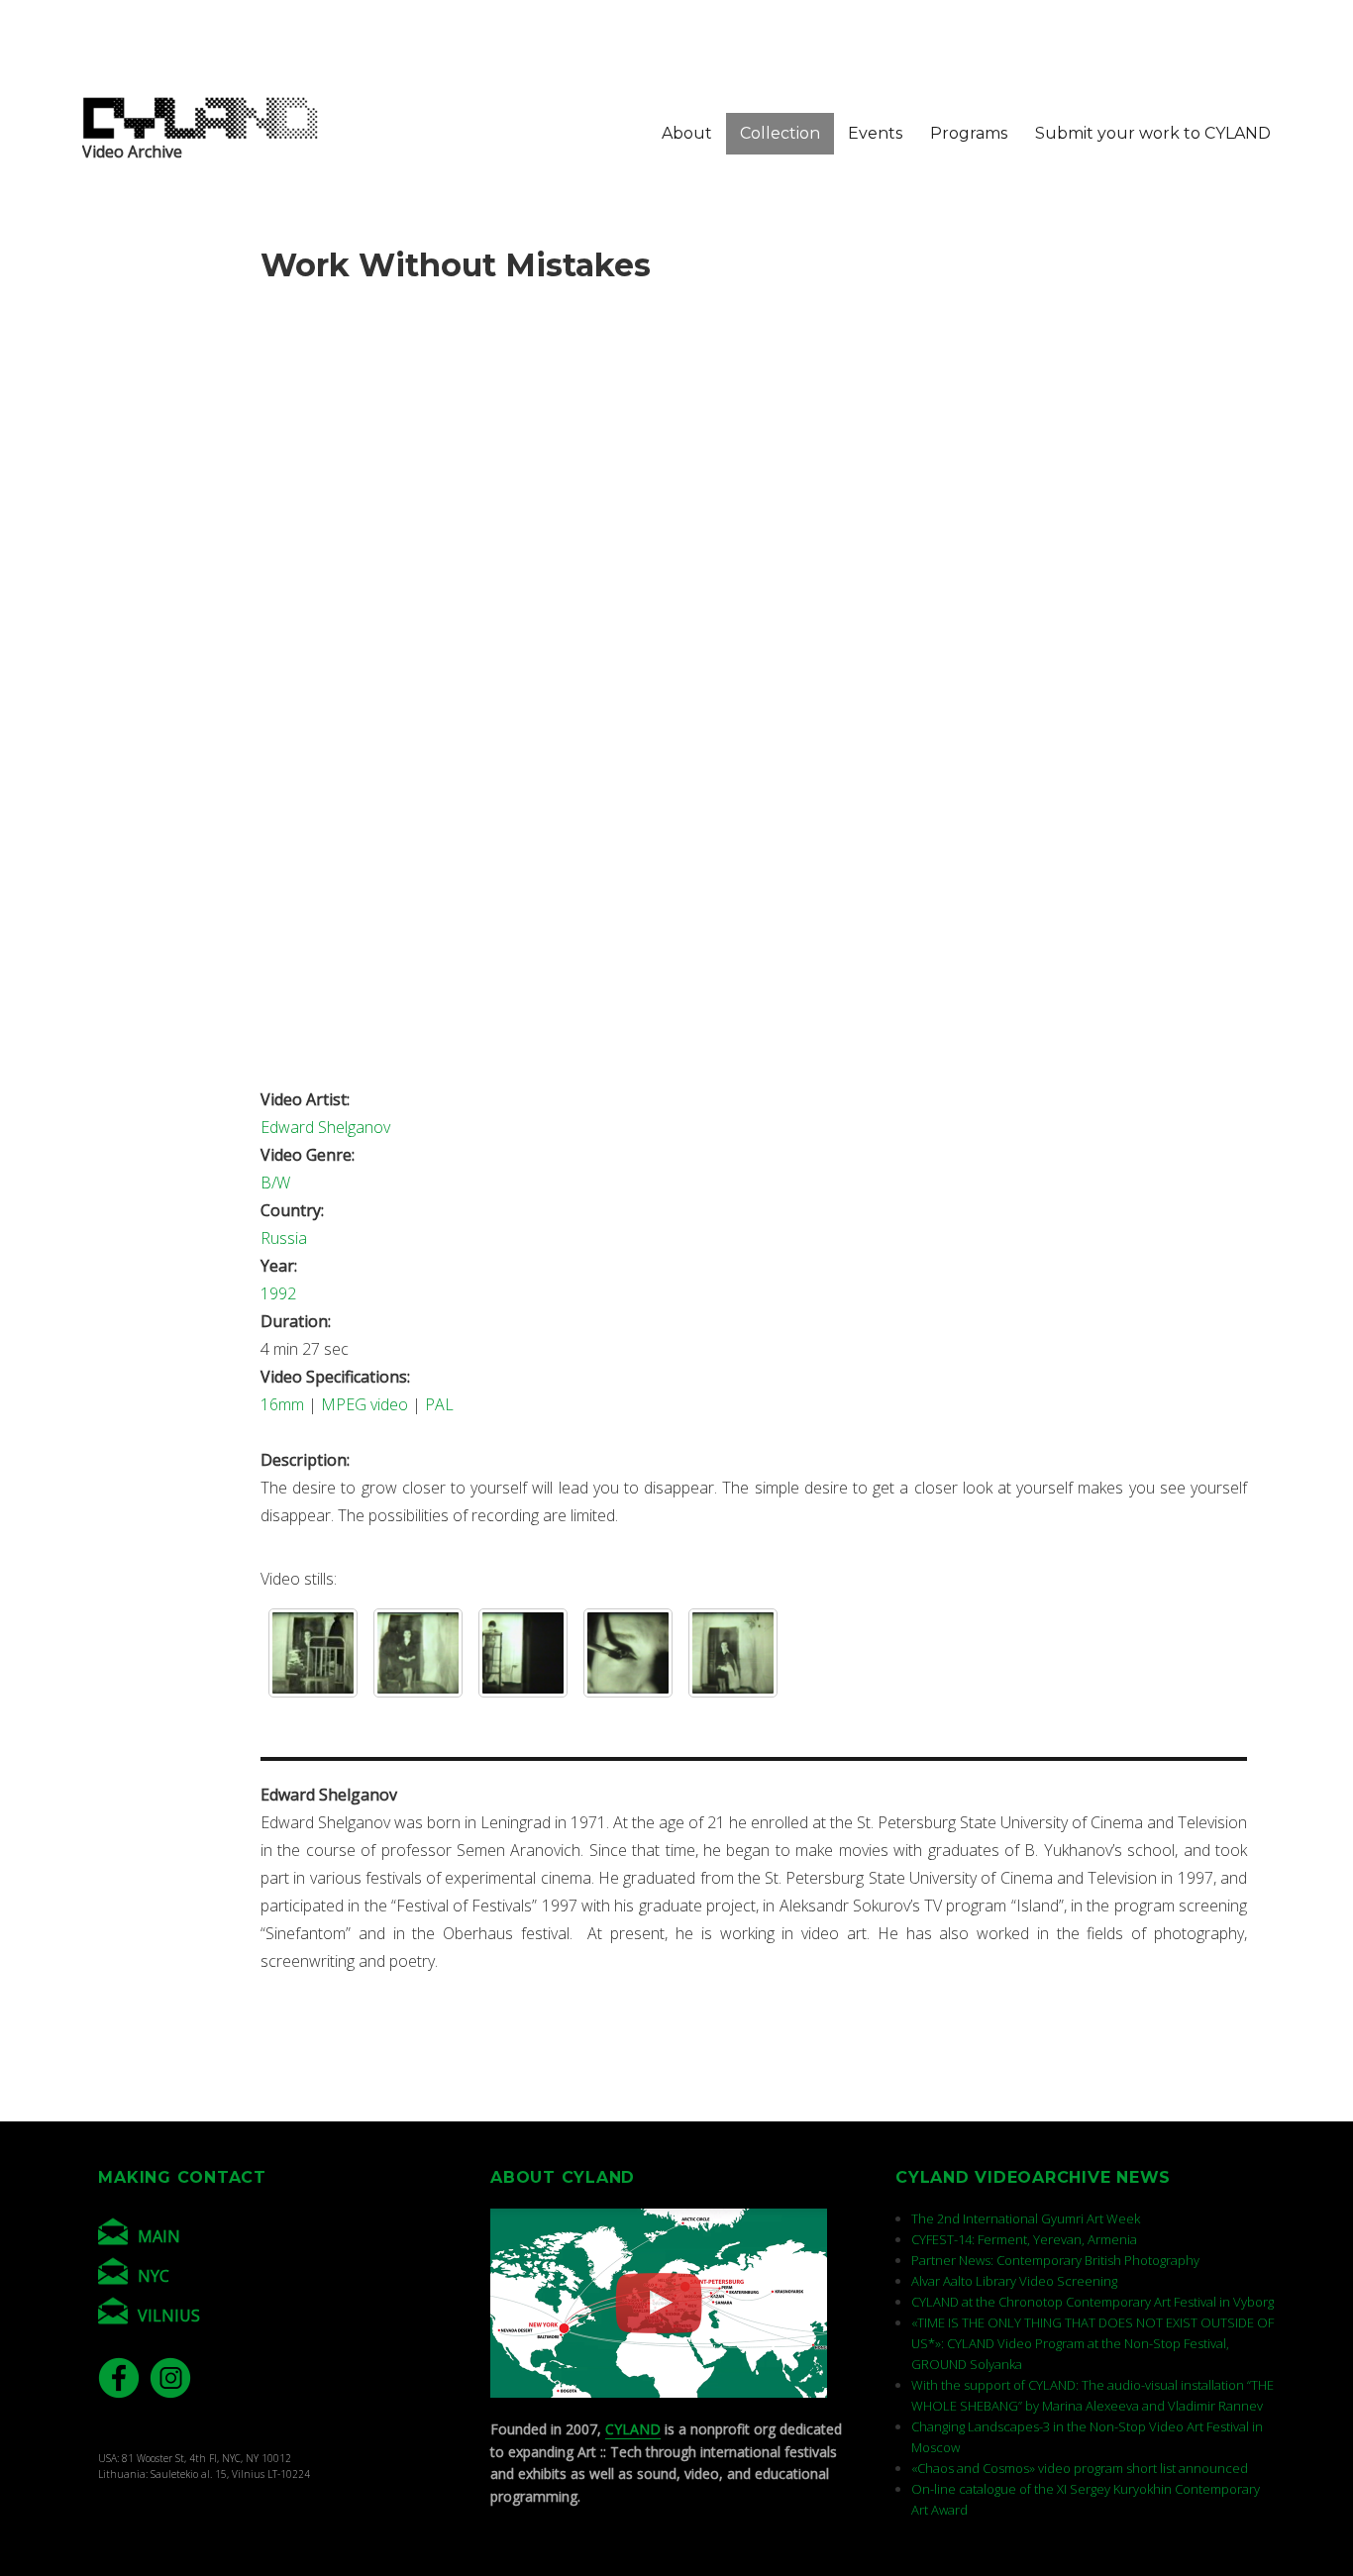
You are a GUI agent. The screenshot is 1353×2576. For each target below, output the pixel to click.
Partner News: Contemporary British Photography (1055, 2260)
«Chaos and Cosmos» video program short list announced (1080, 2468)
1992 (278, 1293)
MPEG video (364, 1404)
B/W (275, 1183)
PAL (439, 1404)
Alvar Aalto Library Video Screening (1014, 2281)
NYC (154, 2276)
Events (875, 133)
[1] (313, 1653)
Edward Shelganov (325, 1127)
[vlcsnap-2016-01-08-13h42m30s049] (418, 1653)
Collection (780, 133)
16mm (282, 1404)
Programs (969, 133)
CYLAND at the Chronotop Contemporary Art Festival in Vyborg (1093, 2302)
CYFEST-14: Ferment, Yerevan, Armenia (1024, 2239)
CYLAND (633, 2429)
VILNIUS (169, 2316)
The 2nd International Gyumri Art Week (1026, 2218)
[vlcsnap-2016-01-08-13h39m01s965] (628, 1653)
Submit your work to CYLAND (1153, 133)
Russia (284, 1238)
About (687, 133)
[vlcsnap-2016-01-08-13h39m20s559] (523, 1653)
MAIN (159, 2236)
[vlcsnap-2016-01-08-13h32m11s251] (733, 1653)
